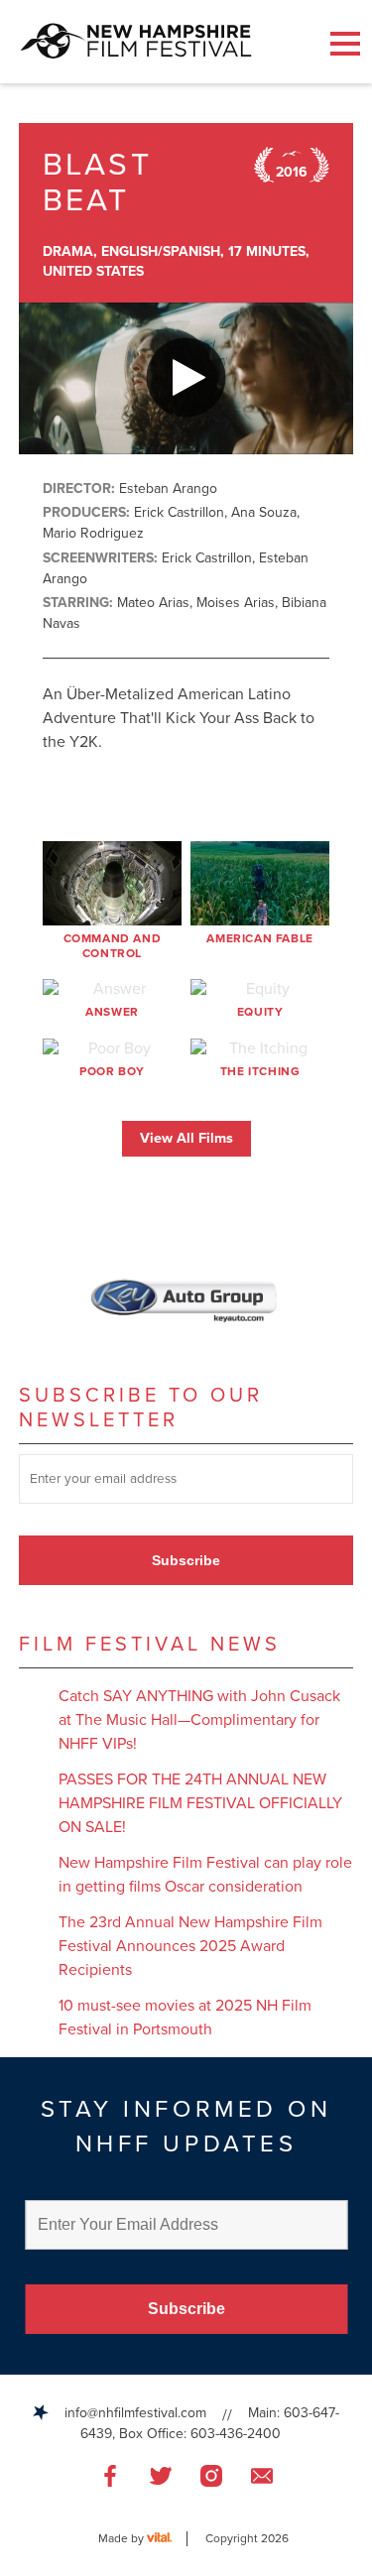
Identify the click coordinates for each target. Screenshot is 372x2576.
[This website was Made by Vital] (167, 2539)
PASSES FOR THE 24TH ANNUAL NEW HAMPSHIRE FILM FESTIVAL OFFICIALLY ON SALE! (200, 1803)
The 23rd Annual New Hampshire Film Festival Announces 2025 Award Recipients (190, 1946)
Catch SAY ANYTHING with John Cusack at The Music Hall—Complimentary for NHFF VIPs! (199, 1720)
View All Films (186, 1138)
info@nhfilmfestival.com (135, 2413)
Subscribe (186, 1560)
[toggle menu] (345, 44)
